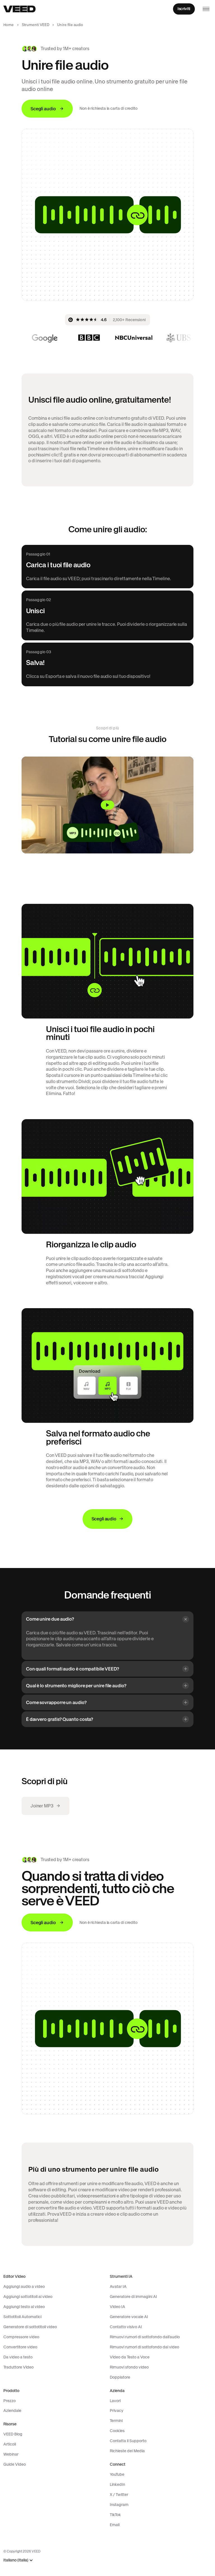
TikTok (115, 2515)
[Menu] (206, 9)
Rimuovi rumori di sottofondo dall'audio (145, 2337)
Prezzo (10, 2401)
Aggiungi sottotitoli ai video (28, 2297)
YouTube (117, 2474)
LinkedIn (117, 2484)
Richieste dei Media (127, 2451)
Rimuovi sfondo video (129, 2367)
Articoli (10, 2444)
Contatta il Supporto (128, 2441)
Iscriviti (184, 9)
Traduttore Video (18, 2367)
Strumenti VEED (36, 25)
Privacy (117, 2411)
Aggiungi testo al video (24, 2307)
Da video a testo (18, 2357)
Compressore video (21, 2337)
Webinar (11, 2454)
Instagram (119, 2505)
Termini (116, 2421)
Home (9, 25)
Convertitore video (20, 2347)
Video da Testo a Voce (130, 2357)
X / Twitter (119, 2495)
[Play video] (107, 805)
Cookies (117, 2431)
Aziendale (12, 2411)
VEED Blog (13, 2434)
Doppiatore (120, 2377)
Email (115, 2525)
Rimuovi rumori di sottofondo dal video (144, 2347)
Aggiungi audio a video (24, 2286)
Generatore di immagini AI (133, 2297)
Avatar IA (118, 2286)
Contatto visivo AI (126, 2327)
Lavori (115, 2401)
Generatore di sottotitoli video (30, 2327)
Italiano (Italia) (16, 2560)
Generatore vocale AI (129, 2317)
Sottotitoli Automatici (22, 2317)
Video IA (117, 2307)
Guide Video (15, 2464)
